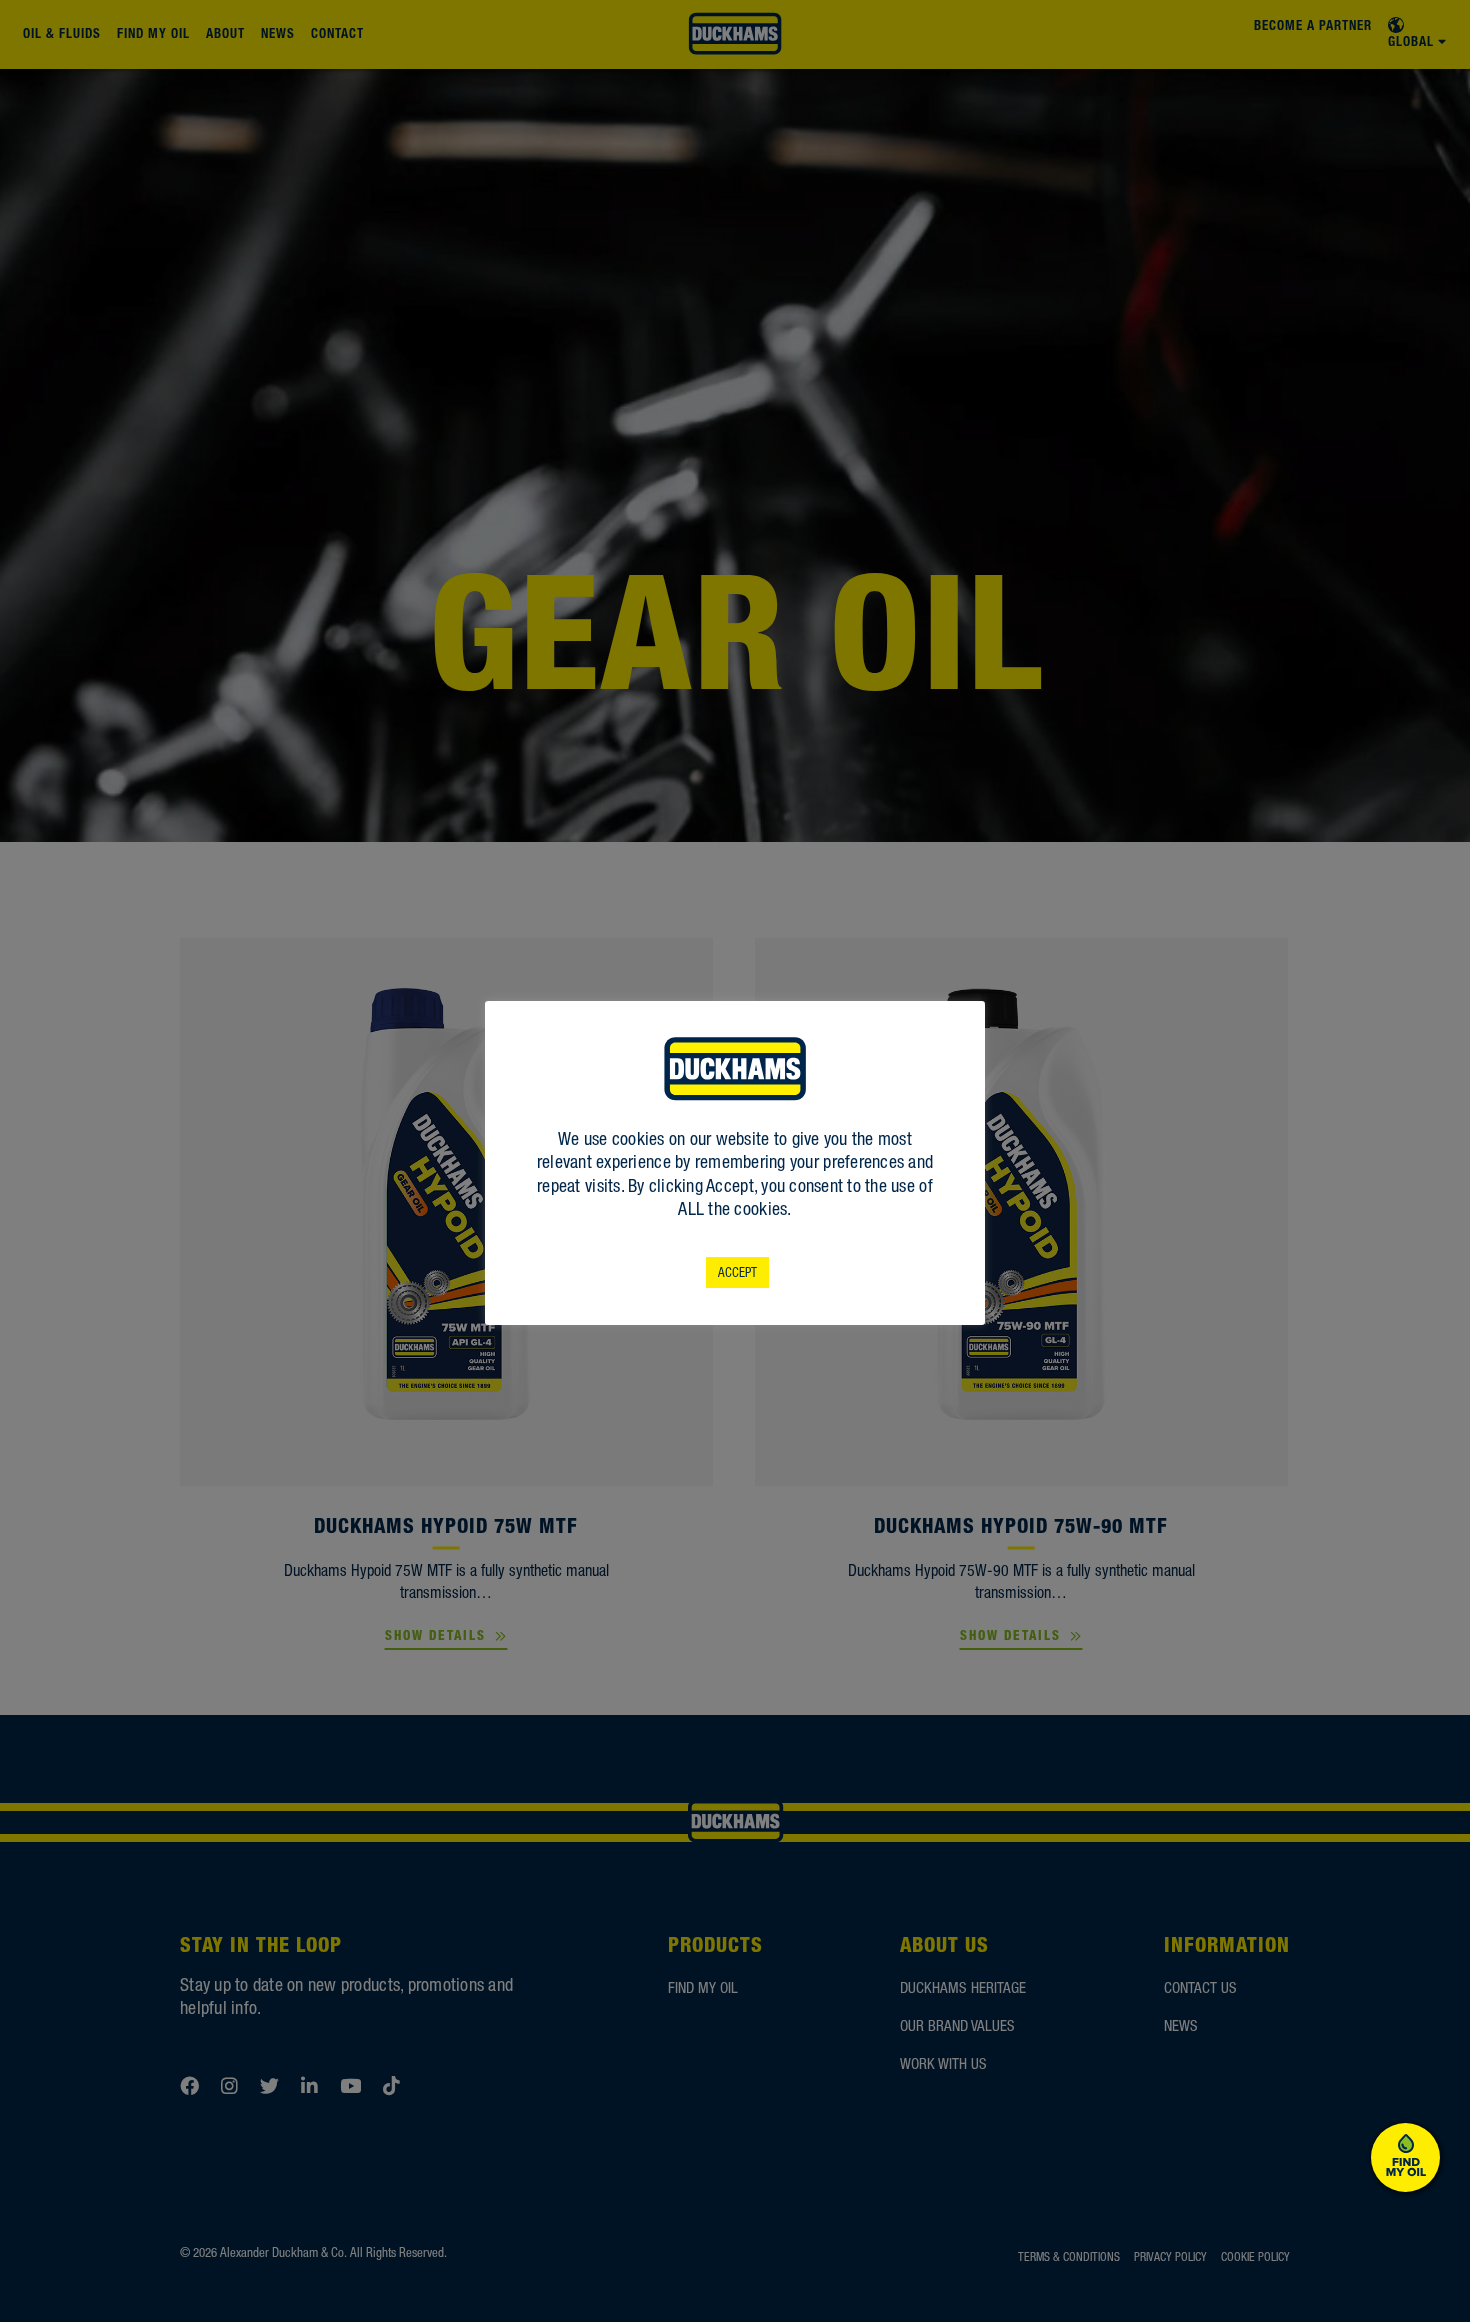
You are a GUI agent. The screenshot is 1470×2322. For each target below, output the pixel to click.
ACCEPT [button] (737, 1272)
